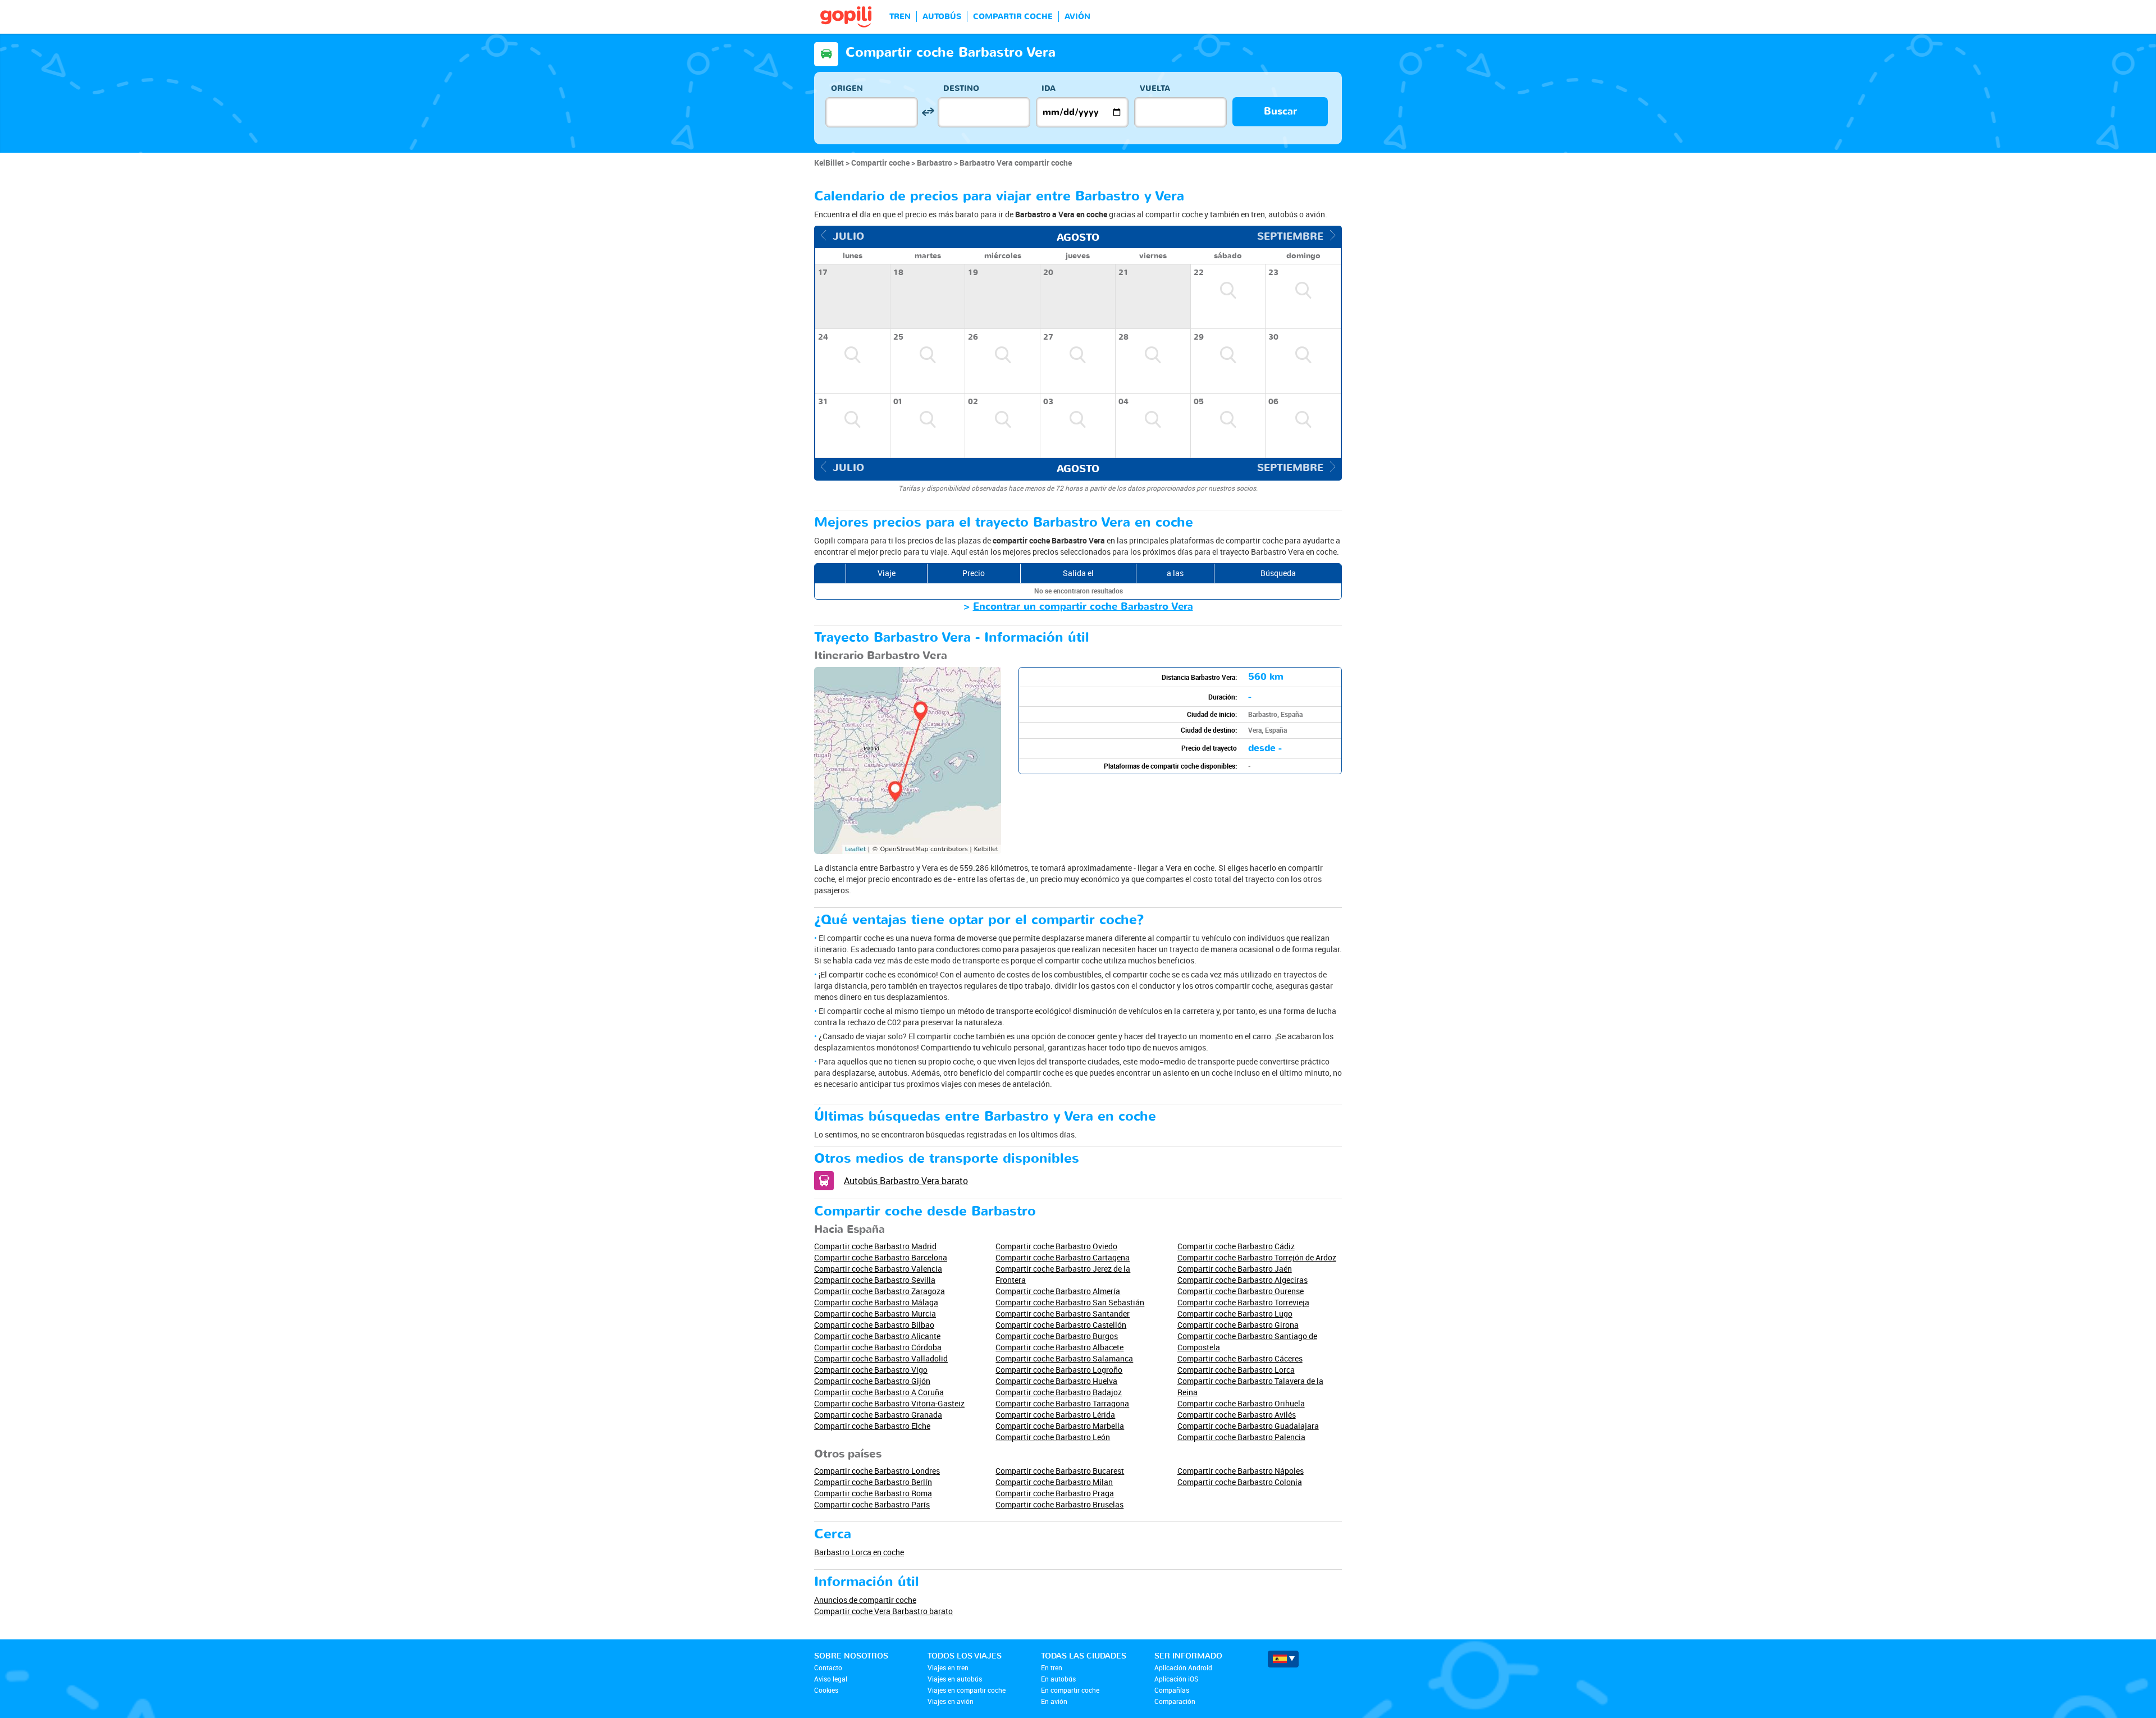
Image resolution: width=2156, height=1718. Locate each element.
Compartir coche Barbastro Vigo (871, 1370)
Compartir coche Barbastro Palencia (1241, 1437)
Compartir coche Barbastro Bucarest (1060, 1471)
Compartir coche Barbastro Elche (872, 1426)
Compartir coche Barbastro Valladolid (881, 1358)
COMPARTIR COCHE (1013, 17)
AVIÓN (1077, 17)
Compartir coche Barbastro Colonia (1240, 1482)
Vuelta (1155, 88)
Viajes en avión (951, 1701)
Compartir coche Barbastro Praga (1055, 1493)
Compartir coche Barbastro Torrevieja (1243, 1302)
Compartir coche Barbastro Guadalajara (1248, 1426)
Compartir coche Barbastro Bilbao (874, 1325)
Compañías (1172, 1690)
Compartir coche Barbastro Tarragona (1062, 1403)
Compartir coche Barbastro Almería (1058, 1291)
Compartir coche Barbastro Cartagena (1063, 1257)
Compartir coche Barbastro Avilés (1237, 1415)
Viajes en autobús (955, 1679)
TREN (900, 17)
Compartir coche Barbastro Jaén (1235, 1269)
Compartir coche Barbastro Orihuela (1241, 1403)
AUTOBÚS (942, 17)
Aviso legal (831, 1679)
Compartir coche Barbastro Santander (1063, 1313)
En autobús (1058, 1679)
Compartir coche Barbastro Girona (1238, 1325)
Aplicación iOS (1176, 1679)
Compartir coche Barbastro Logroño (1059, 1370)
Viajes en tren (948, 1667)
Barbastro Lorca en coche (859, 1552)
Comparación (1175, 1701)
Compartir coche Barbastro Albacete (1059, 1347)
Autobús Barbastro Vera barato (906, 1181)
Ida (1049, 88)
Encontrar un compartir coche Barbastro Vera (1083, 607)
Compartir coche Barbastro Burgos (1057, 1336)
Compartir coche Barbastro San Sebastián (1070, 1302)
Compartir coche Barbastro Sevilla (875, 1280)
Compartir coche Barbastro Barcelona (881, 1257)
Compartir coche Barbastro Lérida (1055, 1415)
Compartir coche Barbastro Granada (878, 1415)
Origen (847, 88)
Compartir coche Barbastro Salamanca (1064, 1358)
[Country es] (1283, 1659)
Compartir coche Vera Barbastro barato (883, 1611)
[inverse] (928, 112)
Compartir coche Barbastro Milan (1054, 1482)
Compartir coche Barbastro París (872, 1504)
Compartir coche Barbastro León (1053, 1437)
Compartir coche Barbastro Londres (877, 1471)
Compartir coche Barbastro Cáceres (1240, 1358)
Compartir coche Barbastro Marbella (1060, 1426)
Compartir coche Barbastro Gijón (872, 1381)
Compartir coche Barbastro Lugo (1235, 1313)
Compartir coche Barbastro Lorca (1236, 1370)
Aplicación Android (1183, 1667)
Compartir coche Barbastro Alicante (877, 1336)
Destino (961, 88)
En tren (1052, 1667)
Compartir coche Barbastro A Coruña (879, 1392)
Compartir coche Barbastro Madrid (875, 1246)
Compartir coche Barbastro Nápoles (1241, 1471)
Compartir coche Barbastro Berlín (873, 1482)
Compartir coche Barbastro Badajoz (1059, 1392)
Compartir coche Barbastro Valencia (878, 1269)
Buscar (1280, 111)
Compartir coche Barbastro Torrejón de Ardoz (1257, 1257)
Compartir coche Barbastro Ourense (1241, 1291)
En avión (1054, 1701)
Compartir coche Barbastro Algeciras (1243, 1280)
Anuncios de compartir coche (865, 1600)
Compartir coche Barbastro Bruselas (1059, 1504)
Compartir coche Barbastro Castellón (1061, 1325)
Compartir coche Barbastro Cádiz (1236, 1246)
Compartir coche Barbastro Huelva (1056, 1381)
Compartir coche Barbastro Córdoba (878, 1347)
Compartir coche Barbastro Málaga (876, 1302)
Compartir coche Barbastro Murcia (875, 1313)
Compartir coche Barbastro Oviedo (1056, 1246)
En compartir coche (1070, 1690)
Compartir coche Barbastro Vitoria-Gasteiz (889, 1403)
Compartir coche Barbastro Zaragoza (880, 1291)
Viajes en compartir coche (967, 1690)
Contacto (828, 1667)
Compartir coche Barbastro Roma (873, 1493)
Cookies (826, 1690)
